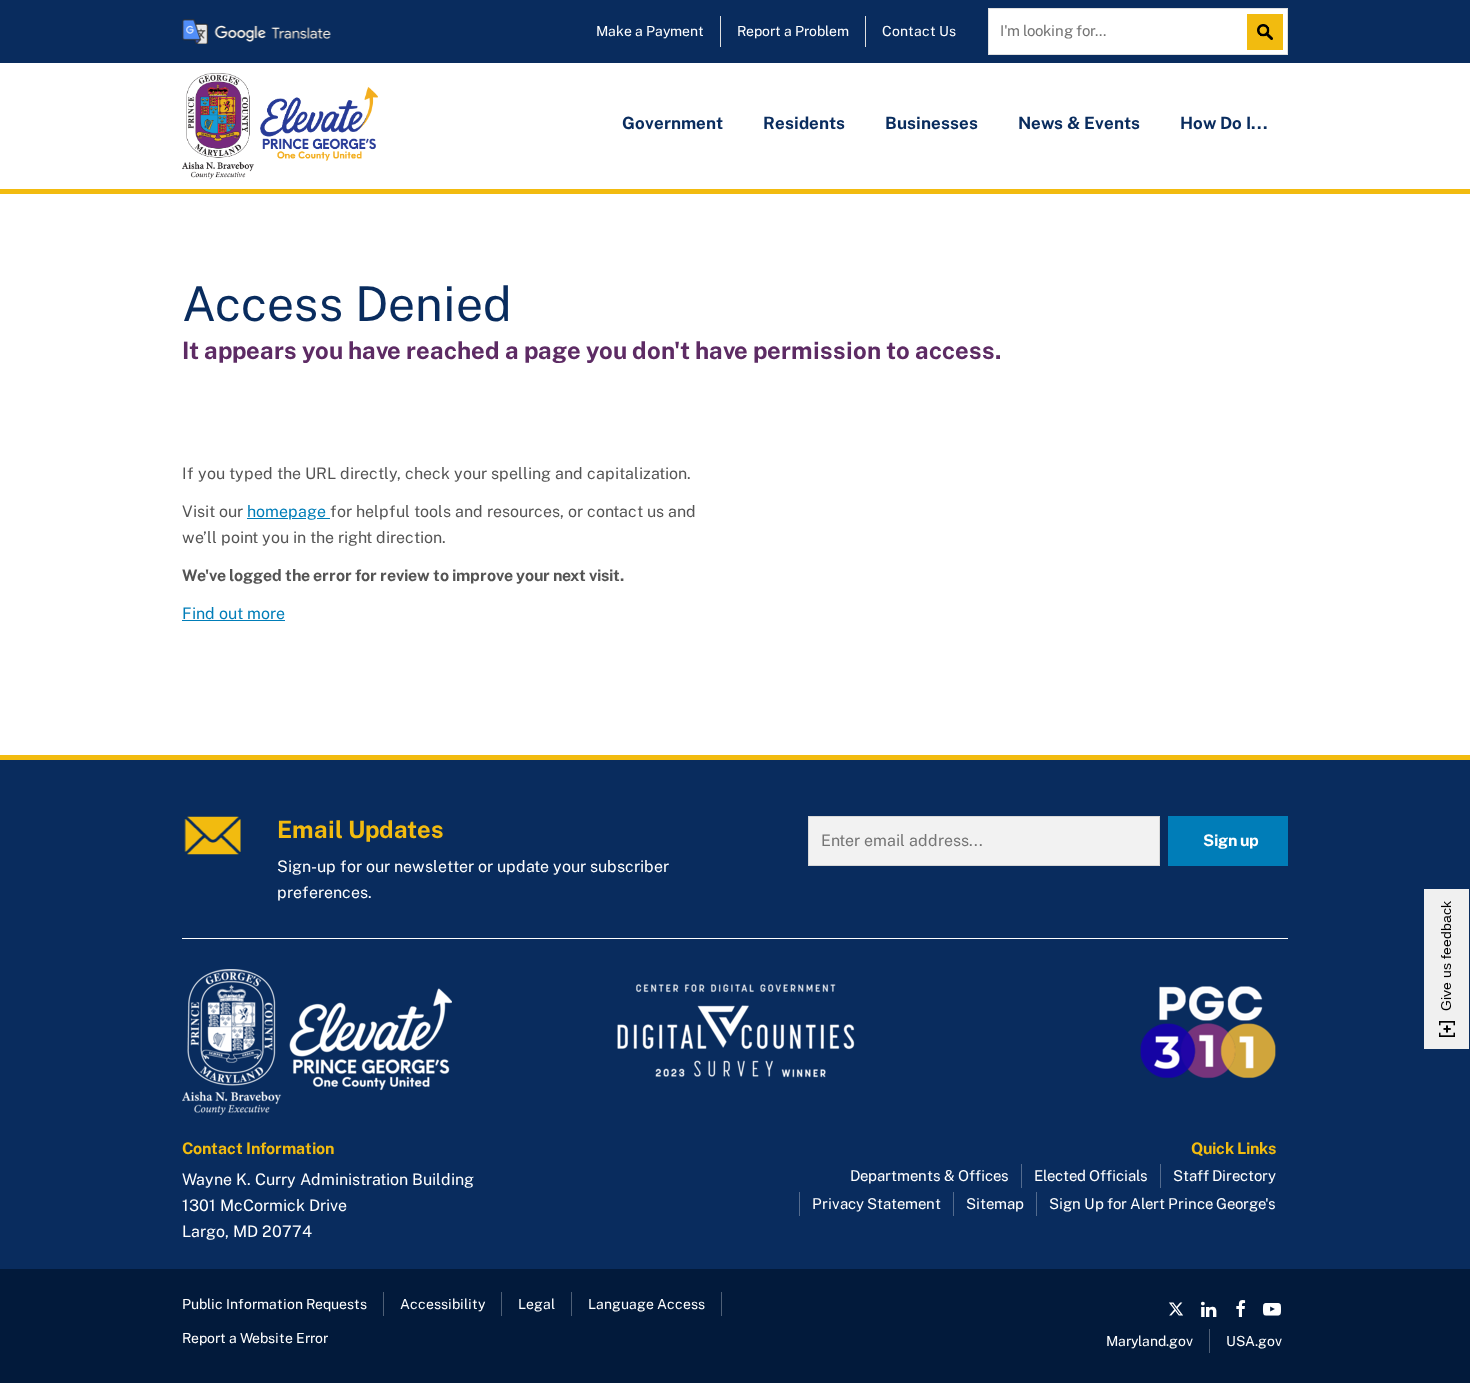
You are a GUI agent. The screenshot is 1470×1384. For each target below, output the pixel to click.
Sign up (1231, 840)
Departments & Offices (929, 1175)
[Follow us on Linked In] (1208, 1309)
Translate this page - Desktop (257, 31)
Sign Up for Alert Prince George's (1162, 1203)
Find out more (233, 613)
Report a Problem (793, 31)
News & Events (1079, 123)
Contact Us (919, 31)
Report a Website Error (255, 1338)
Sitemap (995, 1203)
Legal (536, 1304)
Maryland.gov (1149, 1341)
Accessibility (442, 1304)
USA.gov (1254, 1341)
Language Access (646, 1304)
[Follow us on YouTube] (1272, 1309)
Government (672, 123)
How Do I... (1224, 123)
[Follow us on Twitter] (1176, 1309)
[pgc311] (355, 1042)
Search (1270, 32)
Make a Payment (650, 31)
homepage (288, 511)
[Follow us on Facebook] (1240, 1309)
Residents (804, 123)
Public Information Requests (274, 1304)
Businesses (931, 123)
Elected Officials (1091, 1175)
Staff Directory (1224, 1175)
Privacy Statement (876, 1203)
